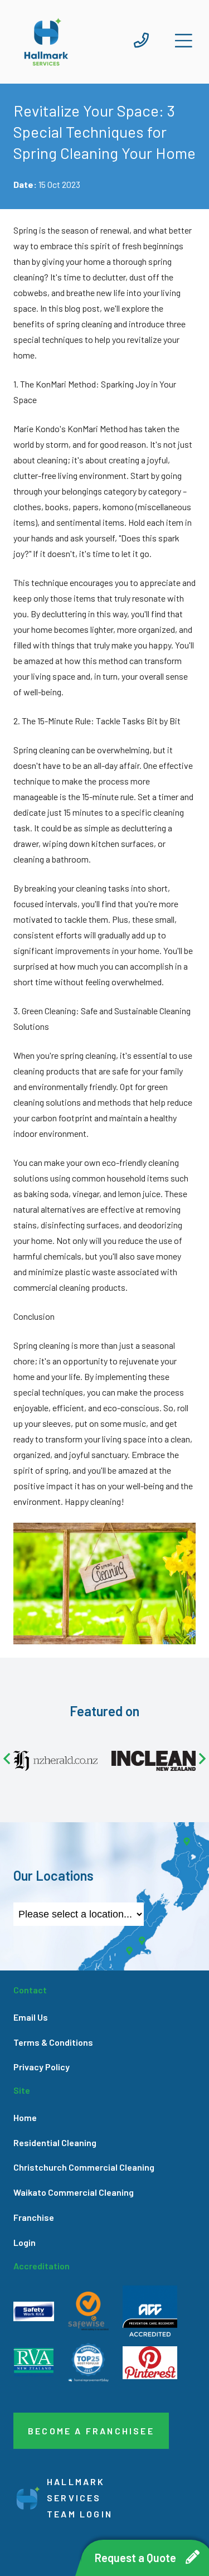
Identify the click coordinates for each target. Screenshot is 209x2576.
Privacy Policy (42, 2067)
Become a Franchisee (91, 2431)
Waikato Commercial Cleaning (74, 2192)
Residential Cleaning (55, 2142)
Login (25, 2242)
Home (25, 2117)
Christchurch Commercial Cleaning (84, 2167)
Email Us (31, 2017)
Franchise (34, 2217)
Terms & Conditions (53, 2042)
